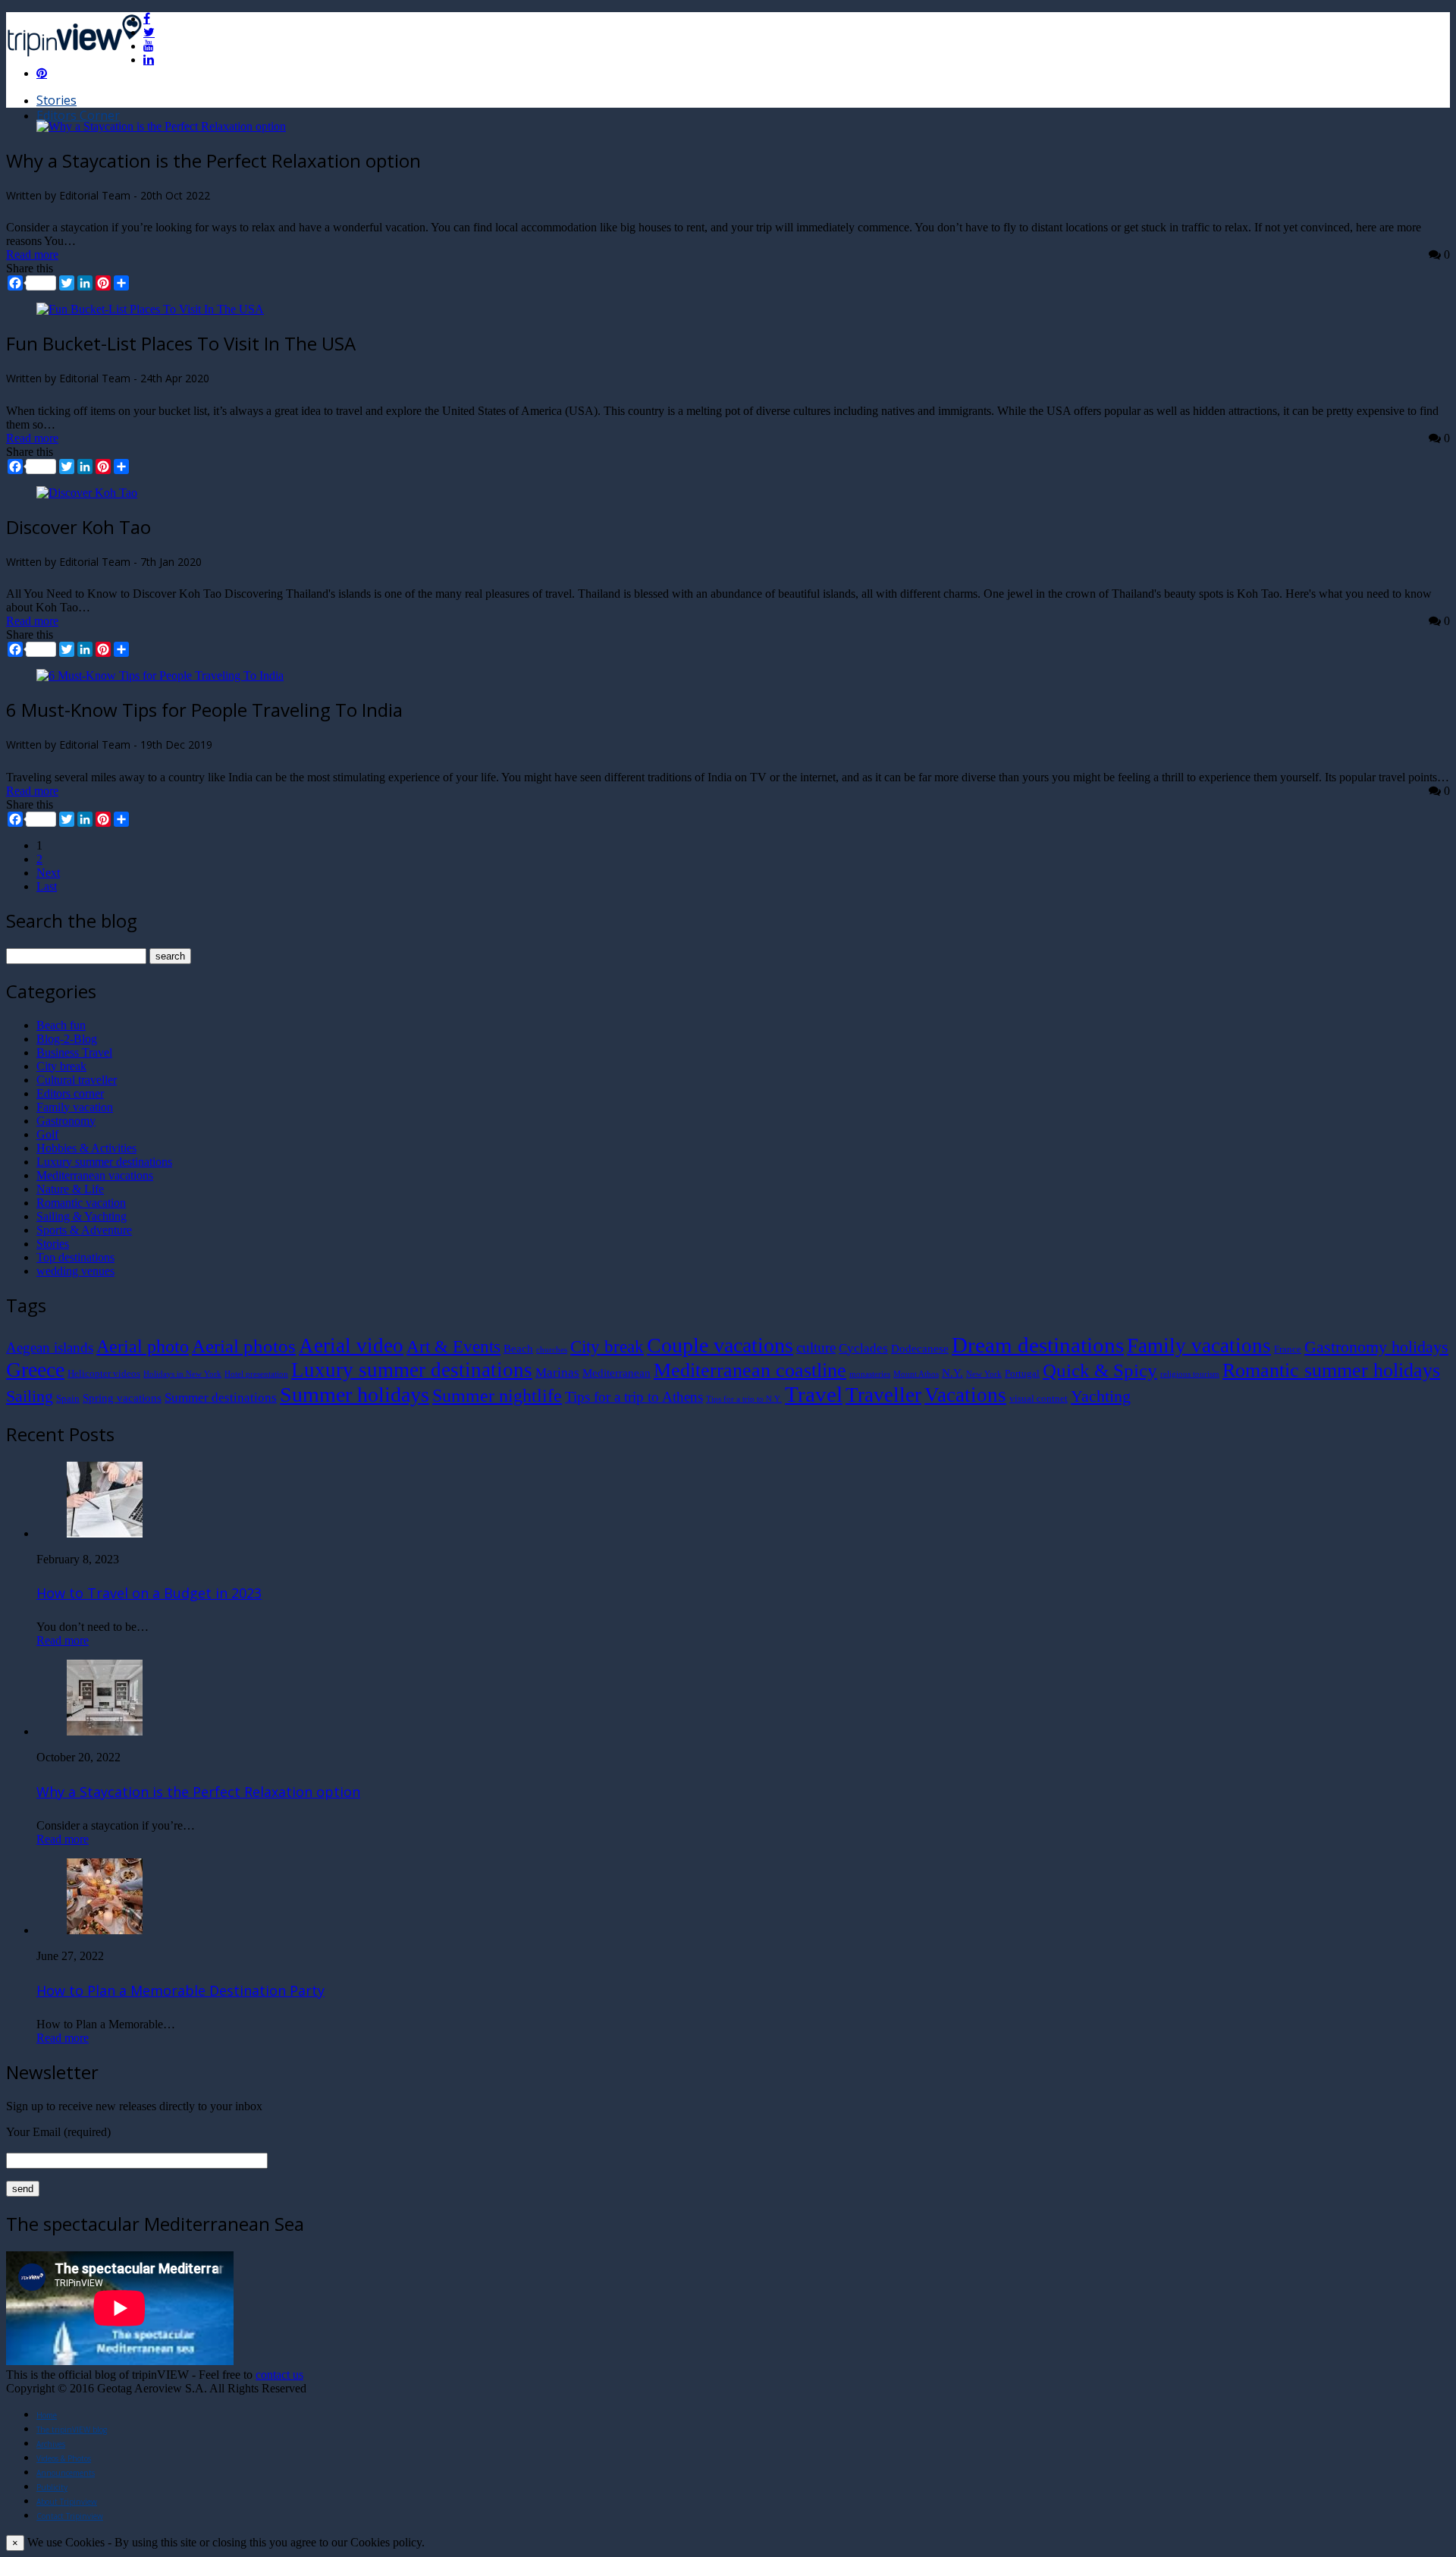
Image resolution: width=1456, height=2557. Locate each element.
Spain (68, 1398)
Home (47, 2415)
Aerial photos (244, 1346)
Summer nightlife (497, 1395)
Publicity (52, 2487)
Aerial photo (143, 1346)
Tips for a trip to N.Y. (744, 1399)
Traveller (883, 1395)
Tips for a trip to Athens (634, 1397)
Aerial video (351, 1346)
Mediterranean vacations (95, 1175)
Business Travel (74, 1052)
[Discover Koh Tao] (87, 493)
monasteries (870, 1374)
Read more (32, 254)
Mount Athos (916, 1374)
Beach (518, 1348)
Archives (51, 2444)
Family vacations (1199, 1346)
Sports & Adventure (84, 1230)
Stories (56, 100)
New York (984, 1374)
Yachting (1101, 1396)
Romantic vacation (81, 1203)
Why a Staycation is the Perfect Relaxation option (198, 1792)
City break (61, 1066)
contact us (279, 2375)
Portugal (1022, 1373)
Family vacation (75, 1107)
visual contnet (1039, 1398)
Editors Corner (78, 115)
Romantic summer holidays (1331, 1370)
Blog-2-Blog (67, 1039)
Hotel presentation (256, 1374)
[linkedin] (149, 59)
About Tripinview (67, 2502)
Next (48, 873)
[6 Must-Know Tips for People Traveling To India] (160, 675)
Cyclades (863, 1348)
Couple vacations (720, 1345)
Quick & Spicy (1100, 1370)
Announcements (66, 2473)
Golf (47, 1134)
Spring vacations (122, 1398)
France (1288, 1349)
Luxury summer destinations (104, 1162)
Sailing (30, 1396)
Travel (814, 1394)
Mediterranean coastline (750, 1370)
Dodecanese (920, 1348)
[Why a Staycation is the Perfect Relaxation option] (161, 126)
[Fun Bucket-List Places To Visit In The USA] (150, 309)
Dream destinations (1038, 1345)
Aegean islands (50, 1348)
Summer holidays (355, 1395)
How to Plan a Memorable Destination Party (180, 1990)
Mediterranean (617, 1373)
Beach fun (61, 1025)
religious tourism (1190, 1374)
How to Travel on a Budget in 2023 (149, 1593)
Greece (35, 1370)
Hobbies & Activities (86, 1148)
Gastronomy (66, 1121)
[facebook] (147, 18)
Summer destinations (221, 1398)
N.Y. (952, 1373)
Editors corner (70, 1093)
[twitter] (149, 32)
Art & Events (453, 1346)
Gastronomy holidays (1376, 1347)
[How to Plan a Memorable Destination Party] (105, 1930)
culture (816, 1348)
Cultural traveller (77, 1080)
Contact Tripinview (70, 2516)
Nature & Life (70, 1189)
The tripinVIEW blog (72, 2430)
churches (552, 1350)
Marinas (557, 1373)
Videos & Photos (64, 2458)
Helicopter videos (104, 1373)
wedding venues (75, 1271)
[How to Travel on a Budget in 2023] (105, 1533)
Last (47, 886)
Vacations (965, 1395)
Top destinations (75, 1257)
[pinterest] (42, 73)
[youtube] (149, 46)
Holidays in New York (182, 1374)
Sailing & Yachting (82, 1216)
